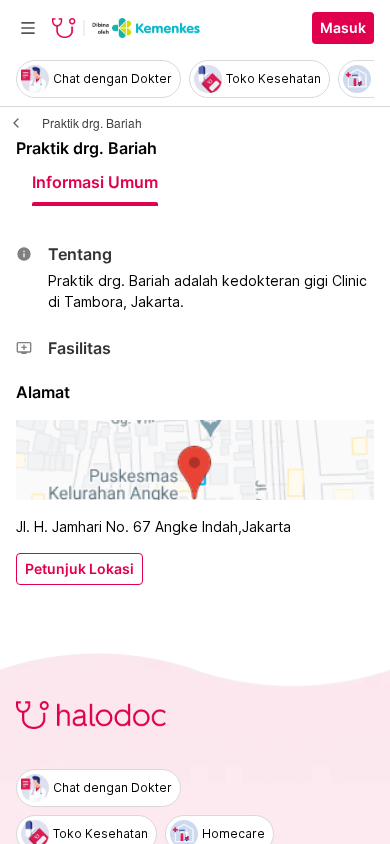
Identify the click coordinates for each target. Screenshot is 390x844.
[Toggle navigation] (28, 28)
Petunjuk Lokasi (79, 569)
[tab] (95, 182)
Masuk (343, 28)
